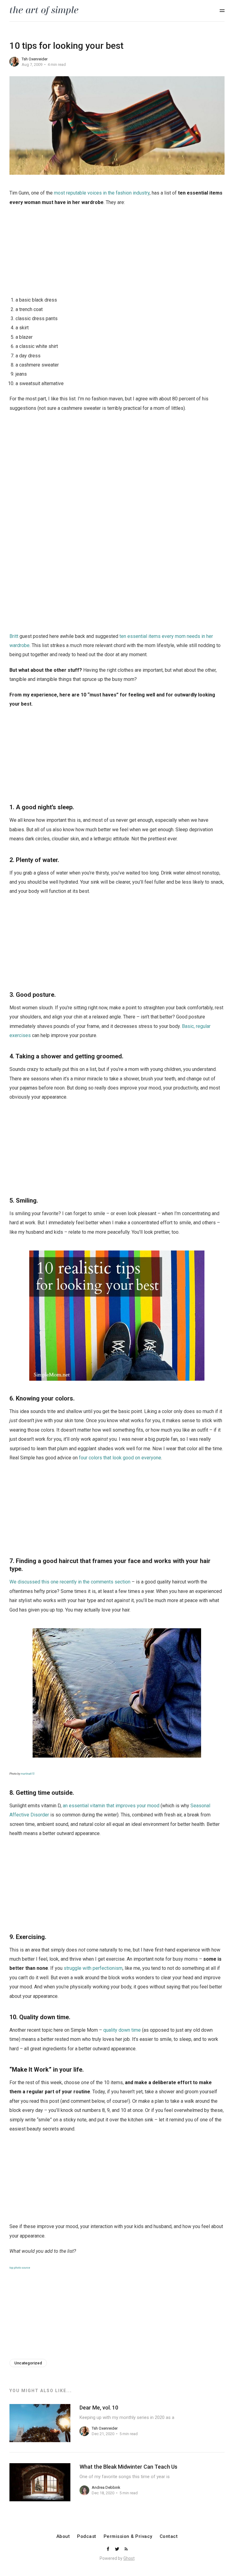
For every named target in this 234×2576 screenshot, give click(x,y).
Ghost (129, 2558)
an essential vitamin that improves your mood (111, 1806)
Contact (169, 2537)
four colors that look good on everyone (120, 1458)
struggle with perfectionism (93, 1968)
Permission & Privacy (128, 2537)
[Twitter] (118, 2549)
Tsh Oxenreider (35, 59)
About (63, 2537)
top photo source (20, 2268)
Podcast (87, 2537)
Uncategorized (28, 2363)
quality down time (122, 2030)
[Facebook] (108, 2549)
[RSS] (126, 2549)
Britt (14, 636)
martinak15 (28, 1774)
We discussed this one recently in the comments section (70, 1582)
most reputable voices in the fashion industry (102, 193)
